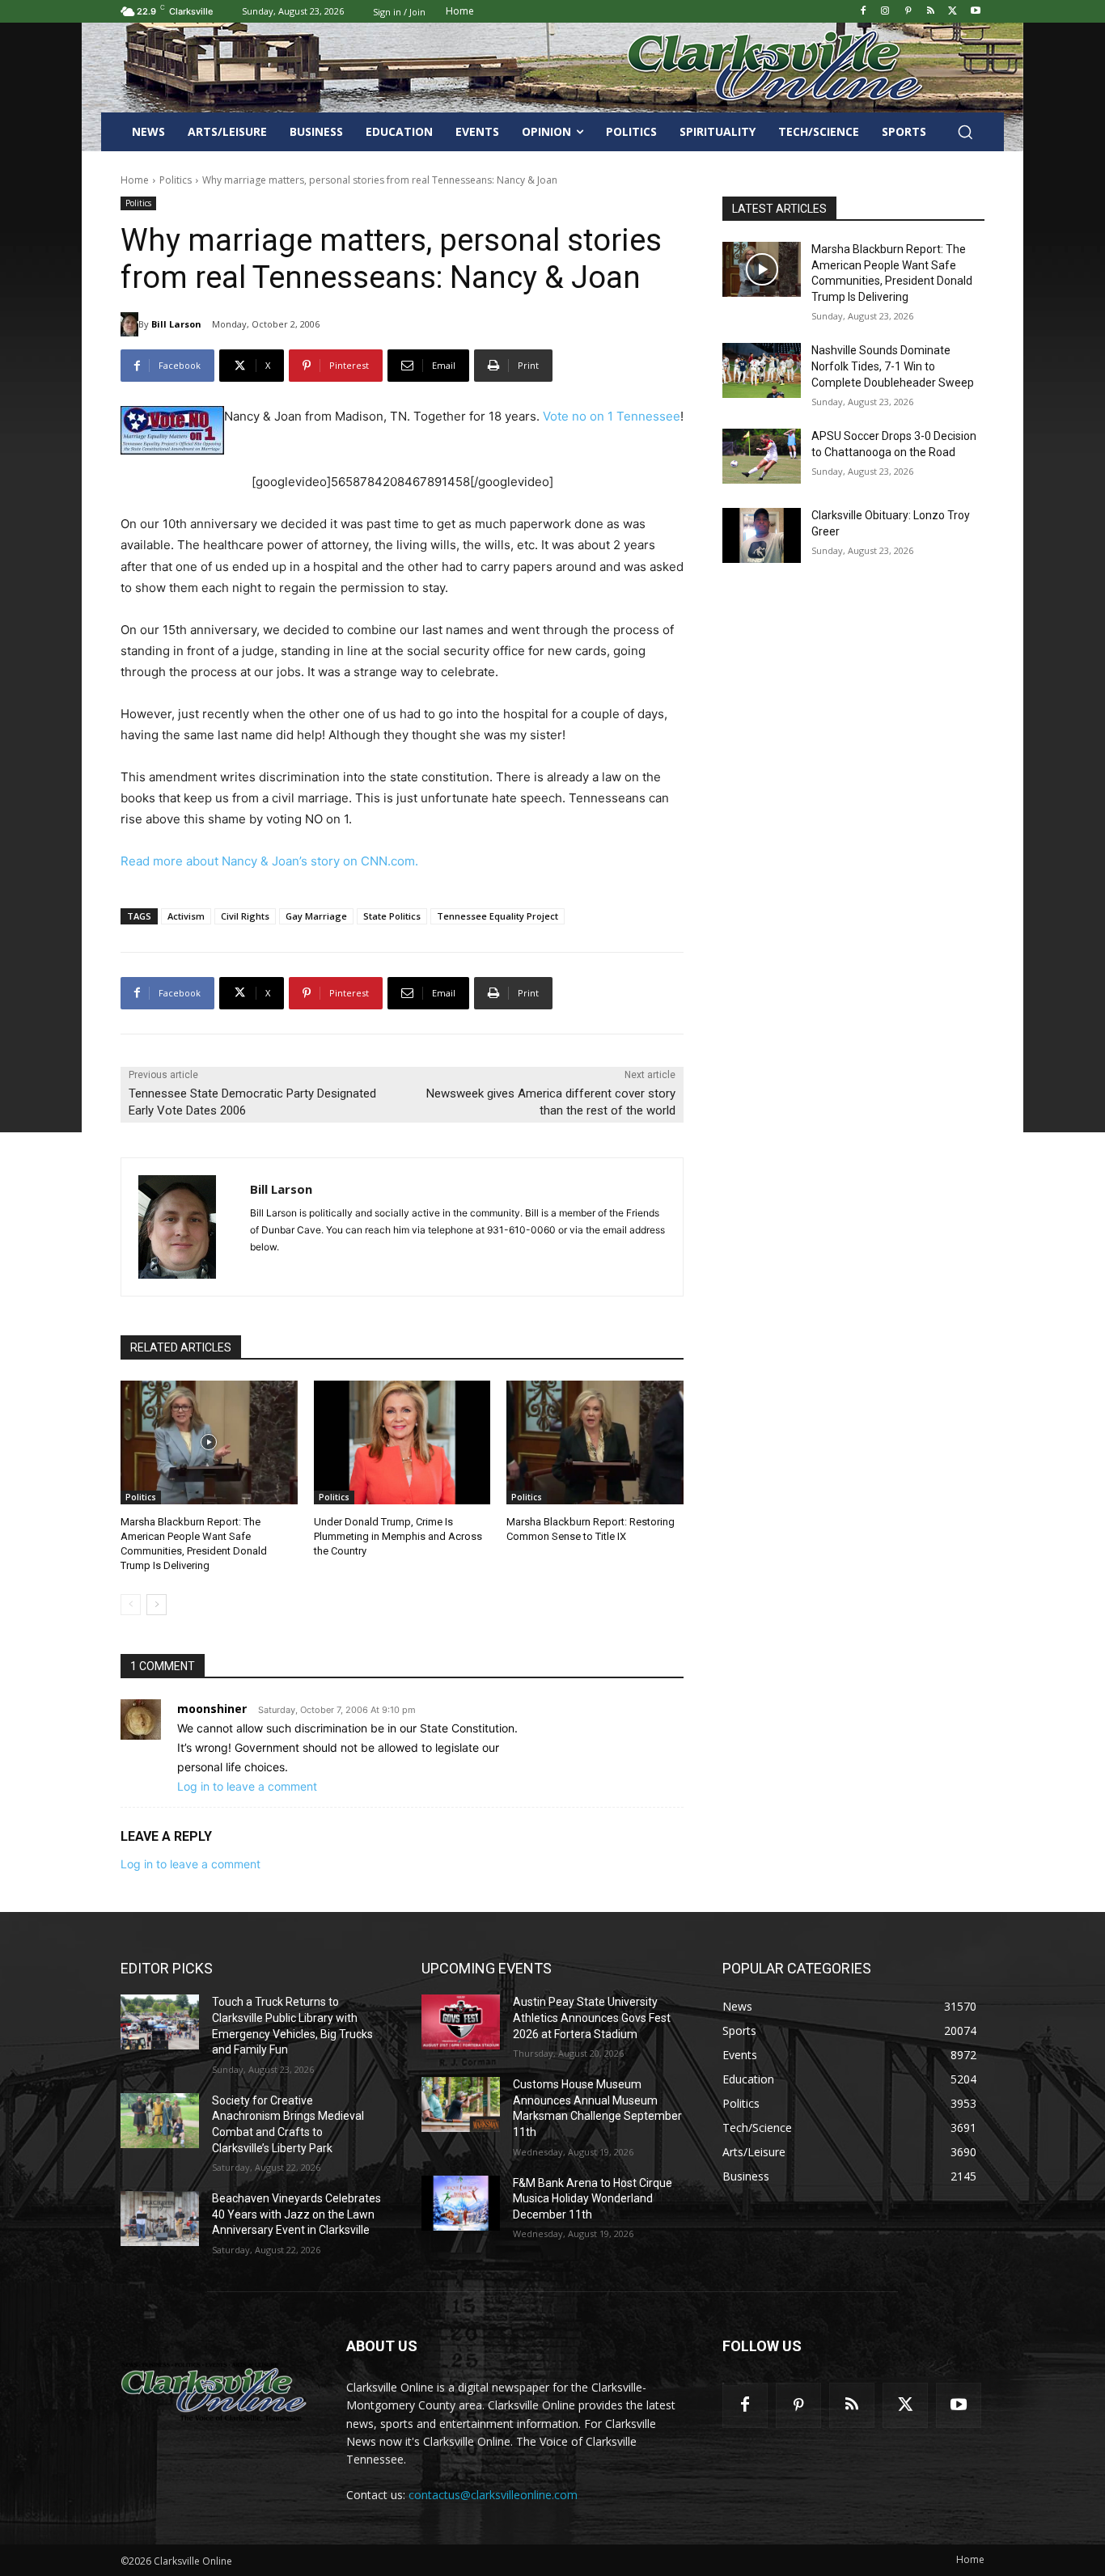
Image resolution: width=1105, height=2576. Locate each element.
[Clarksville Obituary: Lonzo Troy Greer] (762, 535)
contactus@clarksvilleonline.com (493, 2495)
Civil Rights (245, 916)
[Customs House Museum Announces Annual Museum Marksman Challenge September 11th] (461, 2104)
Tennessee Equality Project (497, 916)
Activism (186, 916)
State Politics (392, 916)
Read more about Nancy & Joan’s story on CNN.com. (269, 861)
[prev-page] (131, 1605)
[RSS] (931, 12)
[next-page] (157, 1605)
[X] (953, 12)
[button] (965, 132)
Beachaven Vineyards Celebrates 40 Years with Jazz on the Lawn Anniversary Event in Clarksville (296, 2214)
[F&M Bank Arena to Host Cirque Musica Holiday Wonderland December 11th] (461, 2203)
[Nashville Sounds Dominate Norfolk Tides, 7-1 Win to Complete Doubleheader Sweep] (762, 370)
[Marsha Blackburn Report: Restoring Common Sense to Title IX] (595, 1442)
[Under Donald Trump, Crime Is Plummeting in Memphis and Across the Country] (402, 1442)
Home (135, 180)
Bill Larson (176, 324)
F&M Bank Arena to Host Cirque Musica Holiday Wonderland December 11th (593, 2199)
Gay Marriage (316, 916)
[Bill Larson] (129, 324)
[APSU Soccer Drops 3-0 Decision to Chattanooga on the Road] (762, 456)
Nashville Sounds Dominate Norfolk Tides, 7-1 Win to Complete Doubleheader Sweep (893, 366)
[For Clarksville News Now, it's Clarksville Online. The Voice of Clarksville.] (214, 2392)
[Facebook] (863, 12)
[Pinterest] (908, 12)
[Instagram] (885, 12)
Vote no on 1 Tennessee (612, 416)
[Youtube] (975, 12)
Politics (176, 180)
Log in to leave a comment (247, 1786)
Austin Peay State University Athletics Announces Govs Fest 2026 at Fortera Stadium (592, 2018)
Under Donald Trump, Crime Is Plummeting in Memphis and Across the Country (398, 1536)
